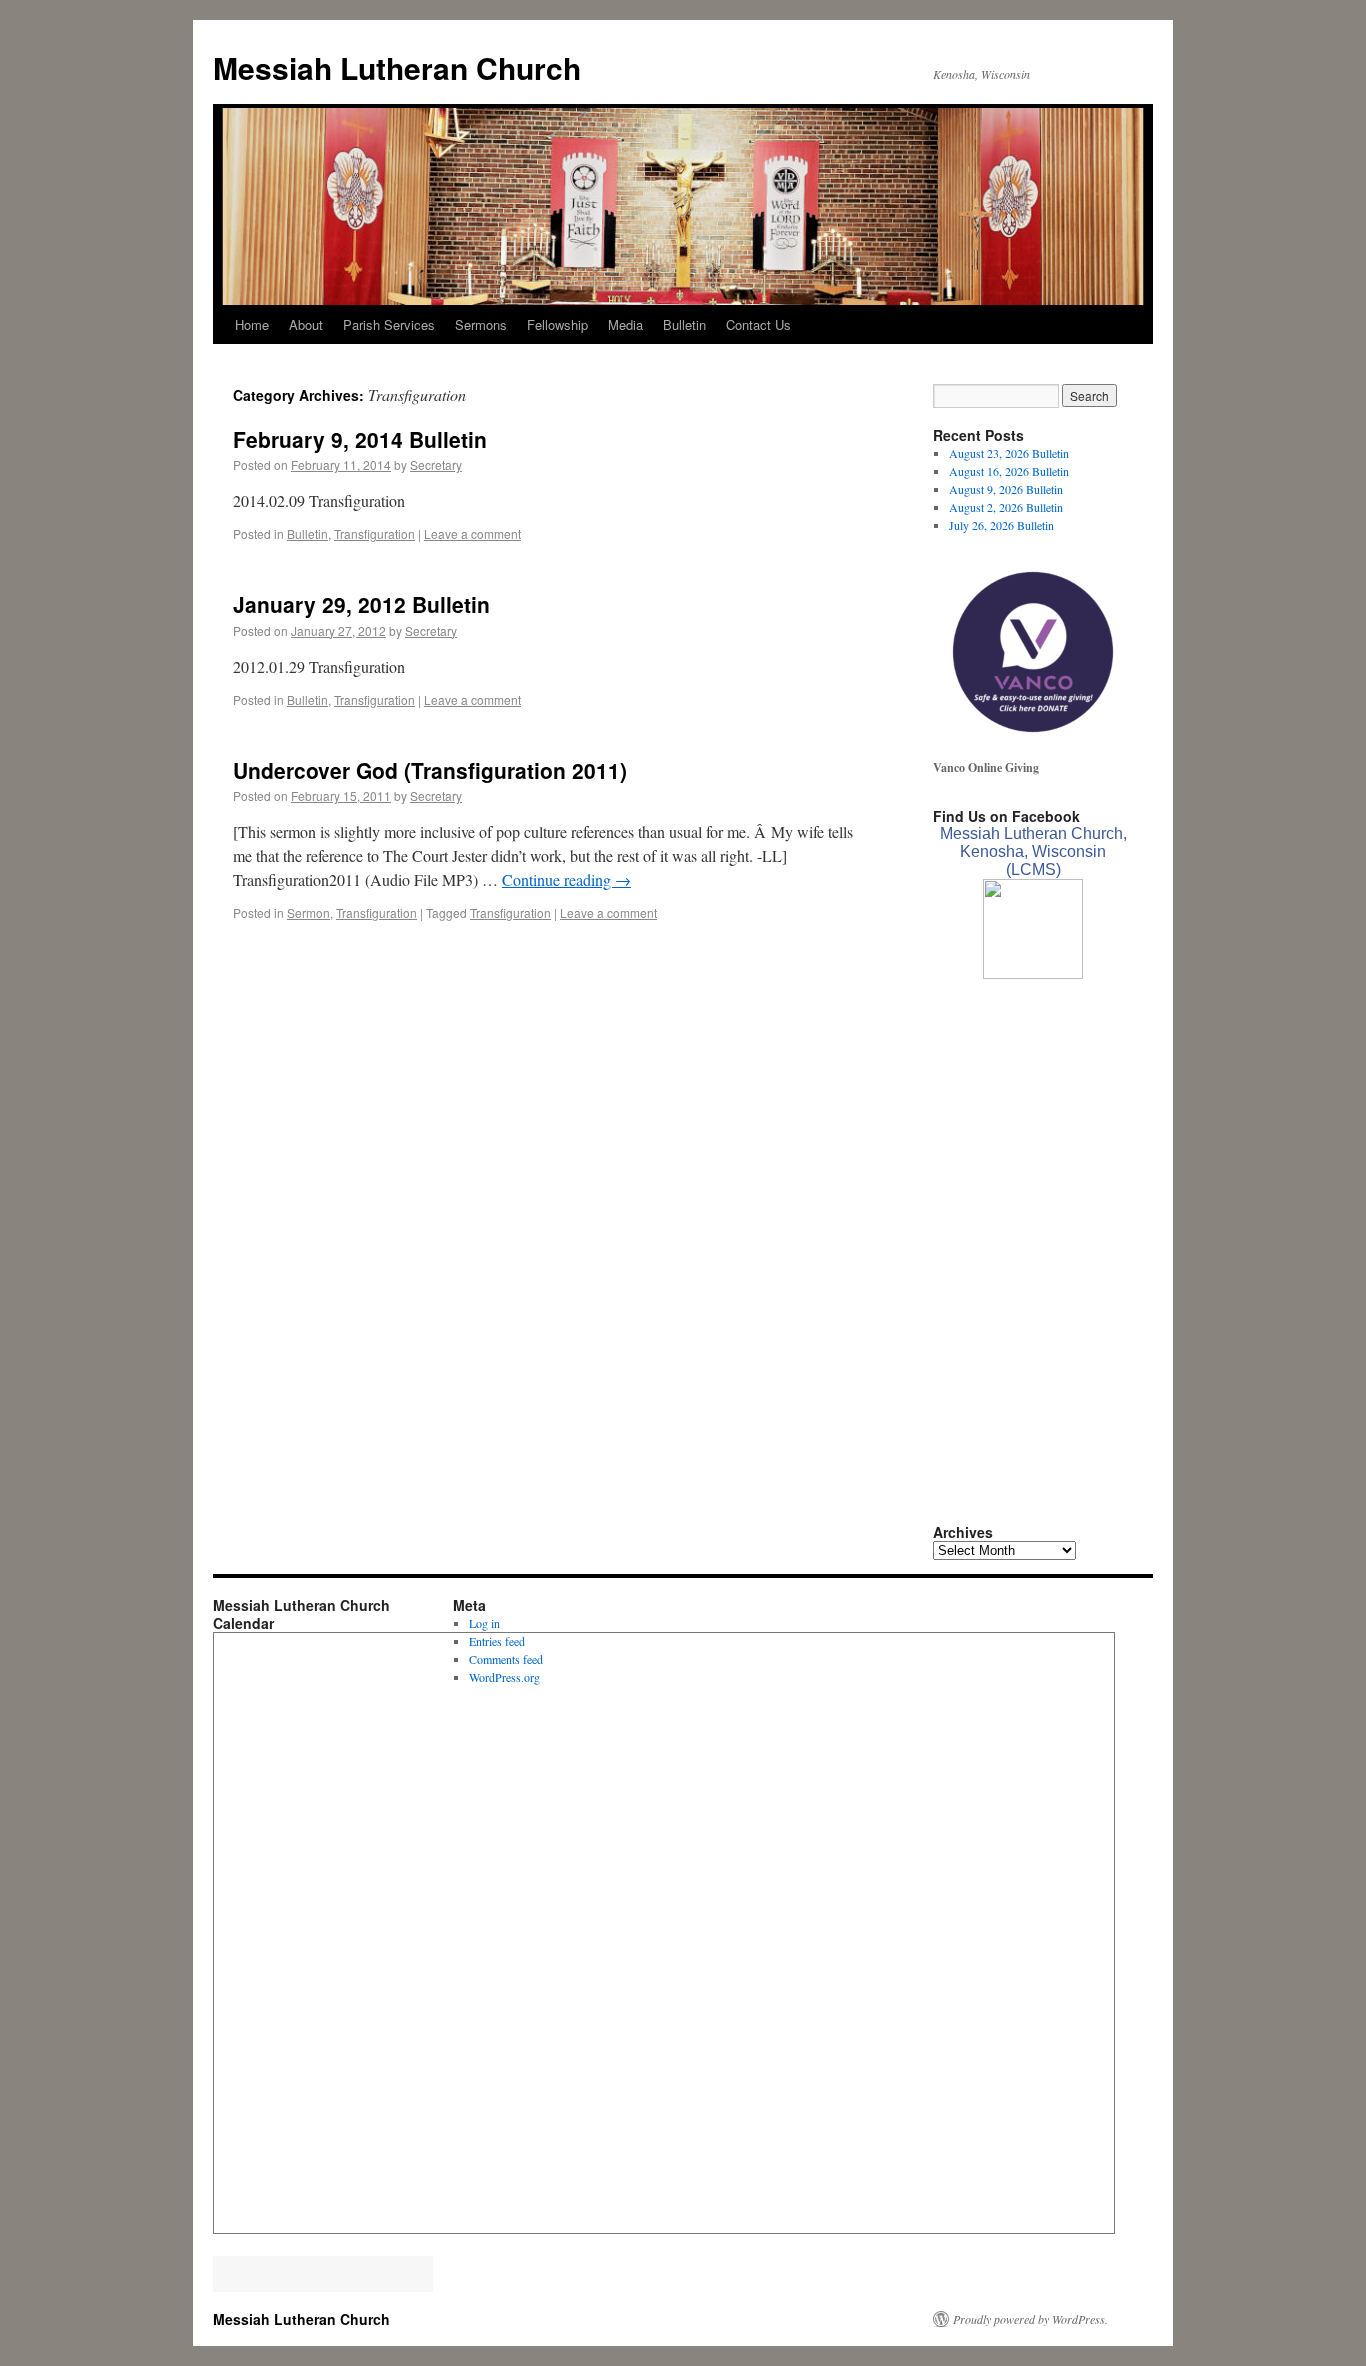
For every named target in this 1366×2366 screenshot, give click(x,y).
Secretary (436, 464)
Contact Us (758, 324)
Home (252, 324)
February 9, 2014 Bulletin (360, 439)
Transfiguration (374, 533)
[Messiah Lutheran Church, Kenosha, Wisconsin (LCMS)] (1033, 974)
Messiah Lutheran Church (397, 67)
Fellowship (557, 324)
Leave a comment (472, 533)
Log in (484, 1623)
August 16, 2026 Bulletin (1009, 471)
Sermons (481, 324)
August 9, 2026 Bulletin (1006, 489)
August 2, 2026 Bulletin (1006, 507)
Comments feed (506, 1659)
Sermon (308, 912)
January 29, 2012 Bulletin (361, 604)
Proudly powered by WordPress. (1030, 2319)
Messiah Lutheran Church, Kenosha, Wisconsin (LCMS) (1033, 851)
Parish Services (389, 324)
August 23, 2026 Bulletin (1009, 453)
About (306, 324)
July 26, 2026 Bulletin (1001, 525)
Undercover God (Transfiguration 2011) (430, 770)
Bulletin (684, 324)
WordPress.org (504, 1677)
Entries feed (497, 1641)
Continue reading (566, 879)
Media (625, 324)
